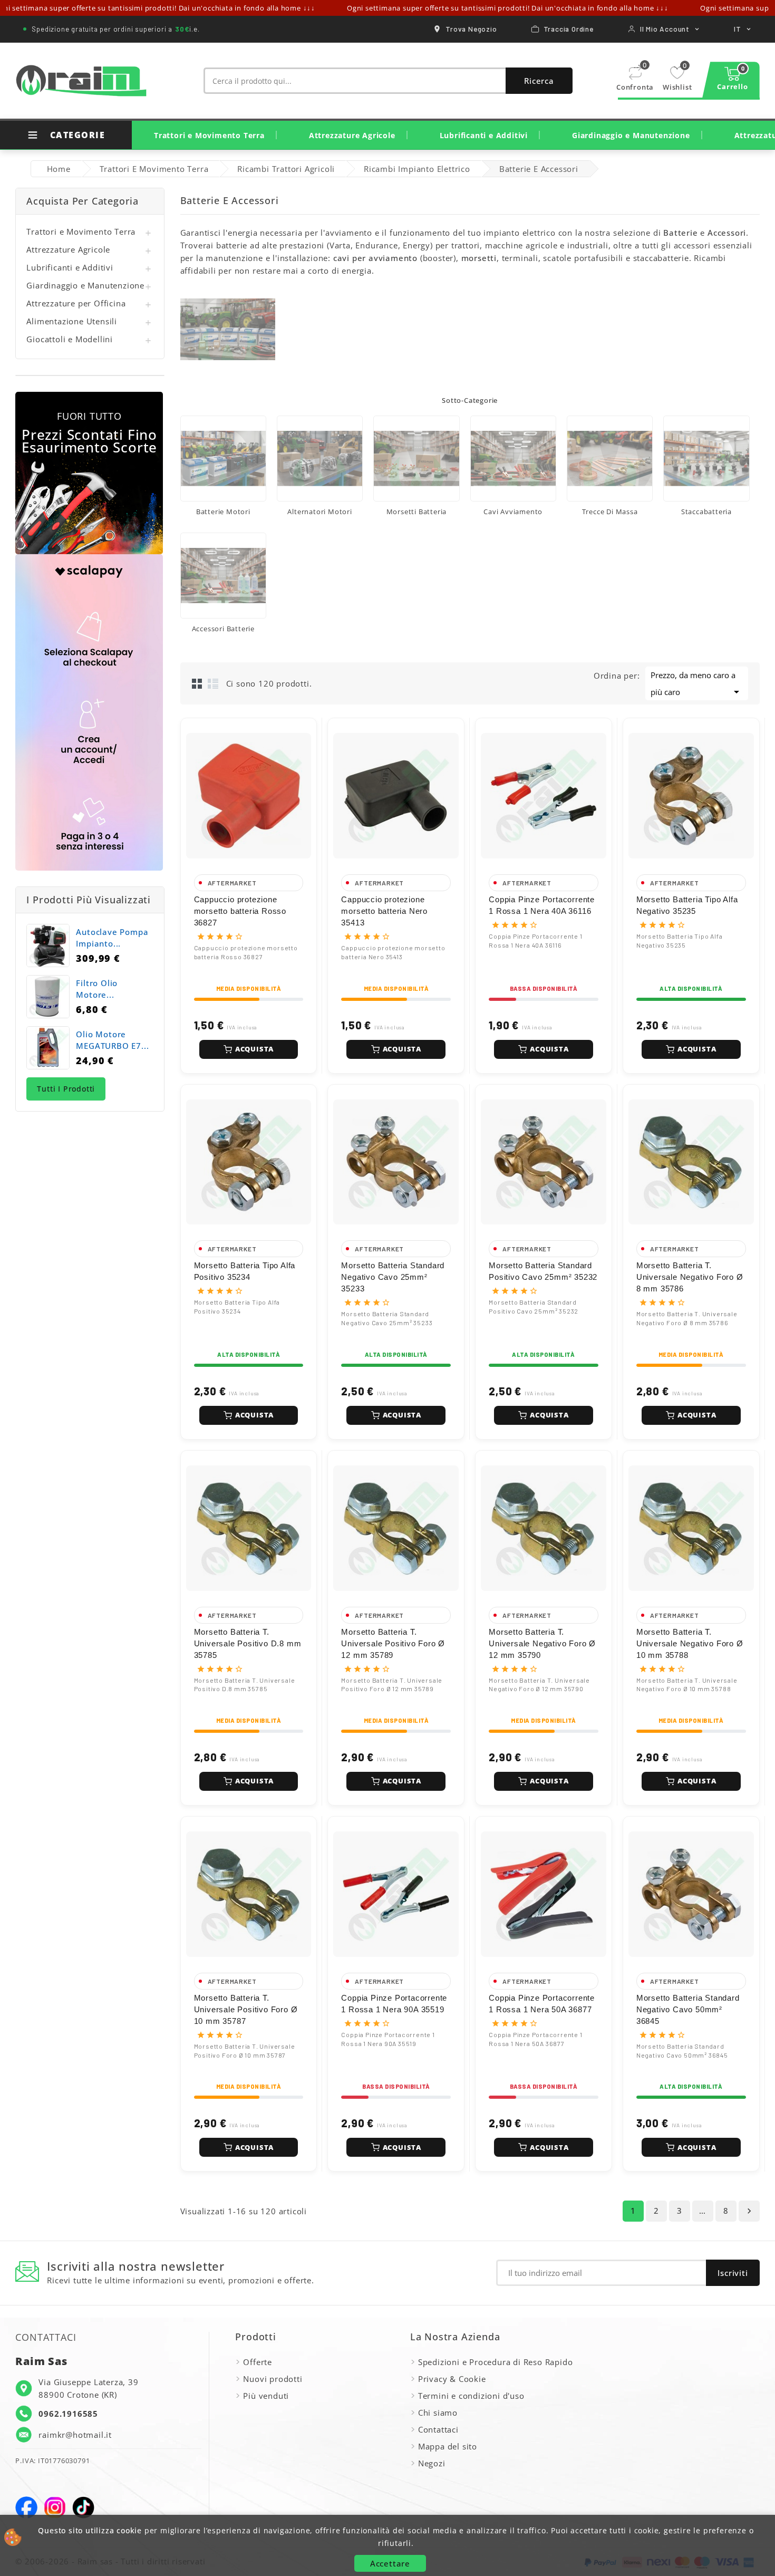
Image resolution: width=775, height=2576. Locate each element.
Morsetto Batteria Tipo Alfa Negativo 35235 (687, 905)
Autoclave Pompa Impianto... (112, 938)
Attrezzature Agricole (352, 135)
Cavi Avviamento (513, 512)
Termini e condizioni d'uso (471, 2396)
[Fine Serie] (89, 473)
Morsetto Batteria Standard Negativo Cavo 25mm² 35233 (393, 1277)
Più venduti (266, 2396)
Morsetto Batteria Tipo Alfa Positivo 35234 (245, 1271)
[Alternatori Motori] (320, 459)
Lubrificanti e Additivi (484, 135)
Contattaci (438, 2429)
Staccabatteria (706, 512)
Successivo (749, 2211)
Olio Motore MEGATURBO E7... (112, 1040)
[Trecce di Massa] (610, 459)
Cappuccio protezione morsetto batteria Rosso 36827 (240, 911)
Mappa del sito (448, 2446)
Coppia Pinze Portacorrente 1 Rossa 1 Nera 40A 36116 (542, 905)
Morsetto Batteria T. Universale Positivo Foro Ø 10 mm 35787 (246, 2009)
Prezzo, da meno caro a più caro (697, 684)
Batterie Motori (223, 512)
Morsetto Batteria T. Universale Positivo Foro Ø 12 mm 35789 (393, 1643)
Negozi (432, 2463)
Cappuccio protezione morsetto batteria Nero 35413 (384, 911)
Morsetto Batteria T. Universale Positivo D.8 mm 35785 (248, 1643)
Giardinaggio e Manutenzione (631, 135)
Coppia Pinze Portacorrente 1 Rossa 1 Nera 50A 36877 (542, 2004)
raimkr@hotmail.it (75, 2435)
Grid (197, 683)
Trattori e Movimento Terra (209, 135)
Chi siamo (438, 2413)
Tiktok (83, 2507)
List (213, 683)
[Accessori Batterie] (223, 576)
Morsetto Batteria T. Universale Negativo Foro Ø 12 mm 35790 (542, 1643)
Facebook (26, 2507)
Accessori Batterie (223, 629)
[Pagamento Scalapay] (89, 712)
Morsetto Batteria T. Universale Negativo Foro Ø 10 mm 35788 (690, 1643)
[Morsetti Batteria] (416, 459)
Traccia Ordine (569, 29)
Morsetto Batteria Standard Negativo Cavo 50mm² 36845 (688, 2009)
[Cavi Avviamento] (513, 459)
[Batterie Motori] (223, 459)
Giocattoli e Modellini (70, 339)
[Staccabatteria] (706, 459)
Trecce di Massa (610, 512)
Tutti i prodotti (66, 1089)
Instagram (55, 2507)
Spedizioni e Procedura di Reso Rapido (496, 2362)
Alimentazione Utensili (72, 321)
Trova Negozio (471, 29)
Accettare (390, 2563)
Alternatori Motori (319, 512)
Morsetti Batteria (417, 512)
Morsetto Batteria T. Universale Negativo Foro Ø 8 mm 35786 (690, 1277)
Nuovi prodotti (273, 2379)
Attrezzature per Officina (76, 303)
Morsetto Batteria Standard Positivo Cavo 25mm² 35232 (543, 1271)
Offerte (258, 2362)
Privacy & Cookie (452, 2379)
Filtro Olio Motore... (97, 989)
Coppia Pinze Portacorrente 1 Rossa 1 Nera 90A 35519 (394, 2004)
